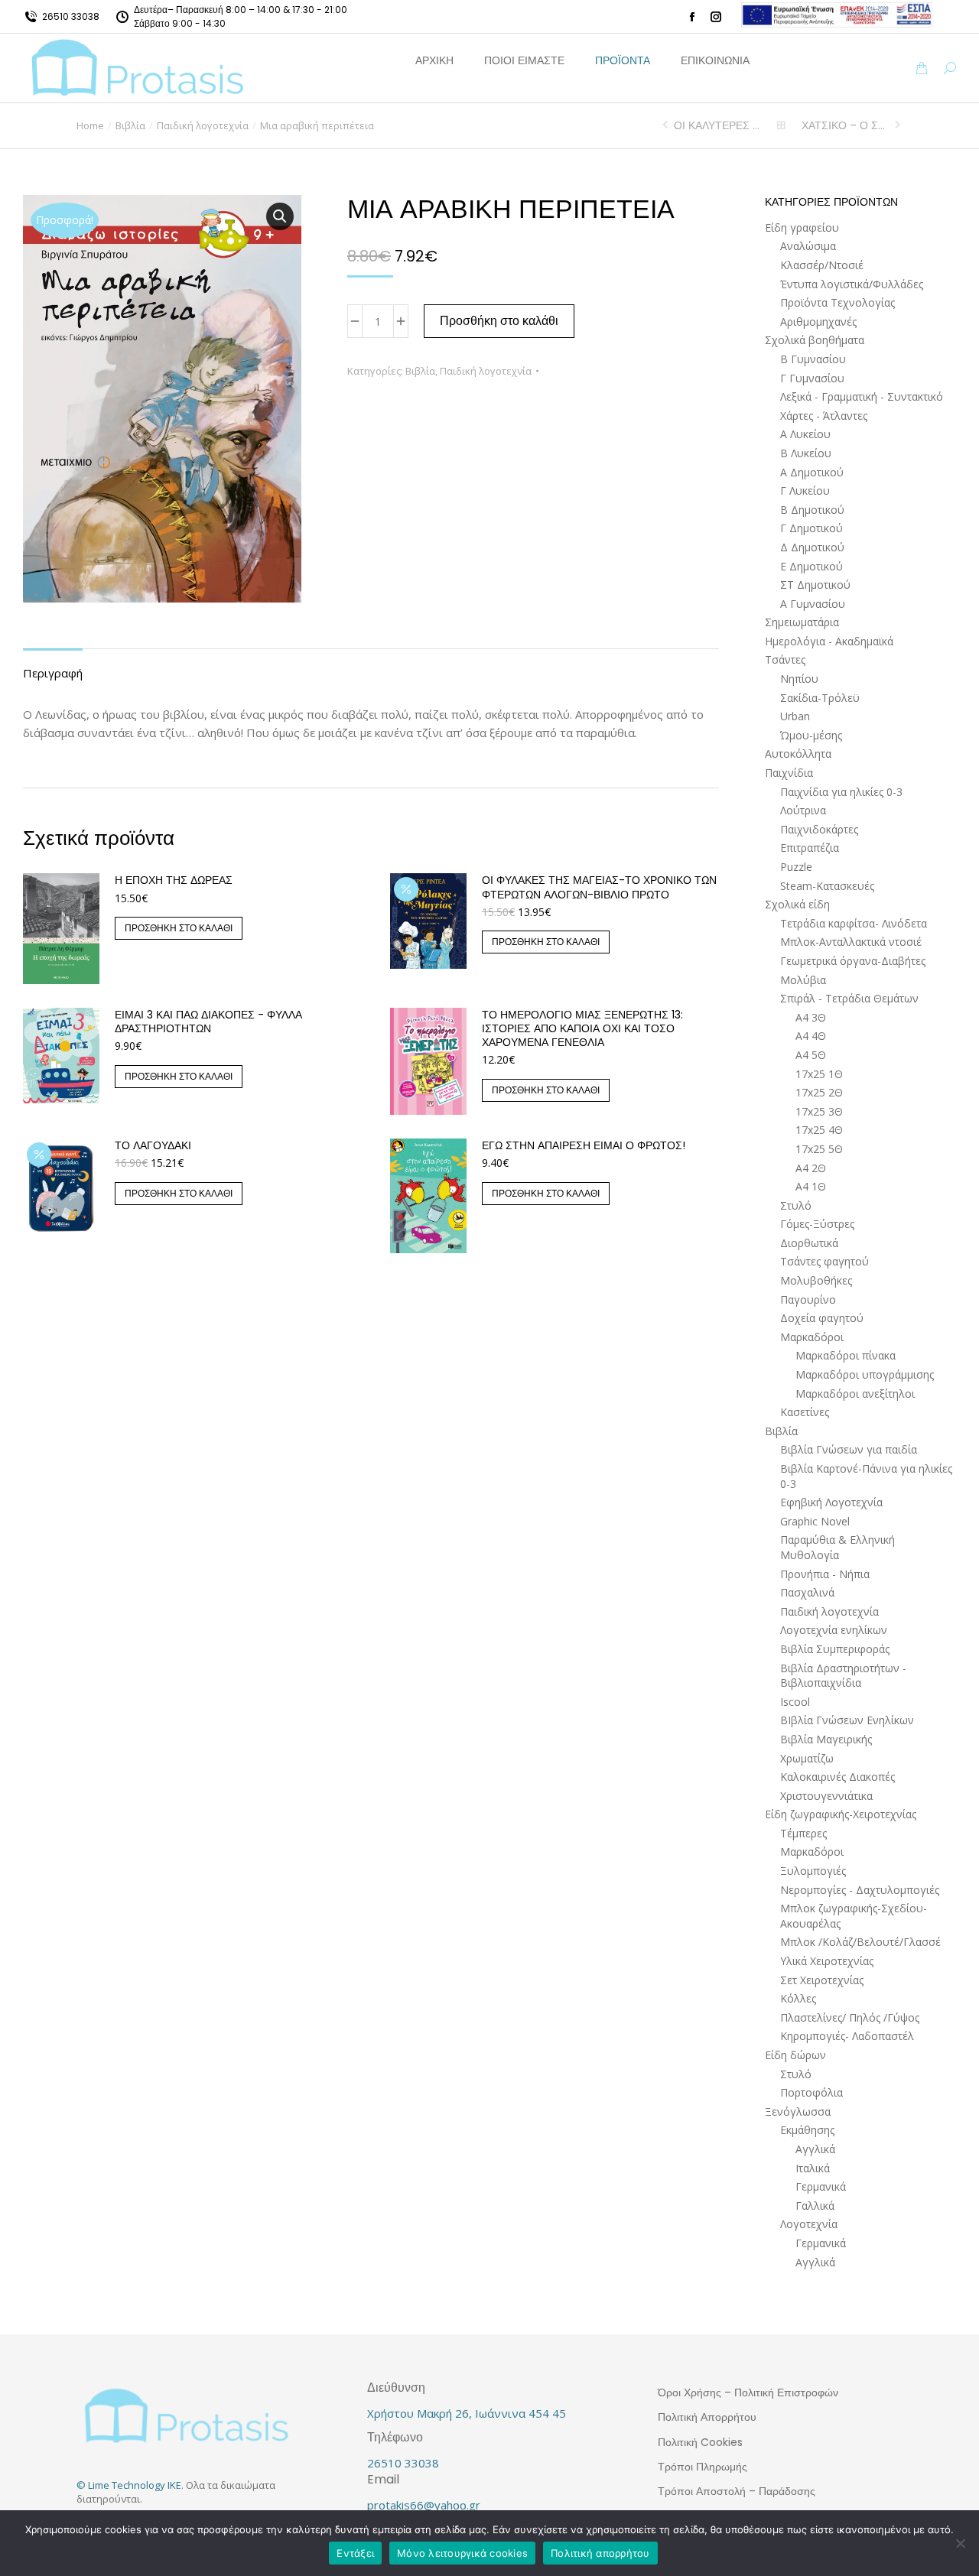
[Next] (896, 125)
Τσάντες (785, 659)
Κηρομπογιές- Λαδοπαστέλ (847, 2036)
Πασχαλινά (807, 1592)
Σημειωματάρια (802, 622)
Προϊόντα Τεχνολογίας (838, 302)
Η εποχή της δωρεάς (174, 880)
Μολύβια (803, 980)
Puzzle (796, 867)
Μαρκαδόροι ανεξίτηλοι (855, 1394)
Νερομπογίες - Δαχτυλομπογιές (860, 1890)
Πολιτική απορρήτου (600, 2553)
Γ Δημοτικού (811, 528)
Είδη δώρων (795, 2055)
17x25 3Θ (819, 1111)
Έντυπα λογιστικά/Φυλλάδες (852, 284)
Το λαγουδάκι (153, 1145)
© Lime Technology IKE (129, 2485)
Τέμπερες (803, 1833)
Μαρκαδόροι (812, 1337)
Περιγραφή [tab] (53, 673)
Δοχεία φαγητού (822, 1318)
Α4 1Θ (811, 1186)
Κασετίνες (805, 1412)
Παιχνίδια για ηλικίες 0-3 (841, 792)
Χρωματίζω (807, 1758)
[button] (226, 12)
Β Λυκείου (806, 453)
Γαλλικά (815, 2206)
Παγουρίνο (808, 1299)
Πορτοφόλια (811, 2092)
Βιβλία (420, 371)
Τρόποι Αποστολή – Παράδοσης (737, 2491)
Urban (795, 716)
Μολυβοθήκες (816, 1280)
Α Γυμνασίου (813, 604)
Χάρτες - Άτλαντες (824, 416)
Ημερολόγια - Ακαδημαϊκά (829, 641)
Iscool (795, 1702)
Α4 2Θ (811, 1168)
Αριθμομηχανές (818, 322)
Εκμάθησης (807, 2130)
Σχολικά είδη (797, 904)
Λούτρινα (803, 810)
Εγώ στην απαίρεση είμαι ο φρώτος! (584, 1145)
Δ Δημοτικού (812, 547)
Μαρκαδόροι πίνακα (846, 1355)
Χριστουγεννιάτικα (826, 1796)
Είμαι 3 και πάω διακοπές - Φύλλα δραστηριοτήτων (208, 1022)
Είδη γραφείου (802, 227)
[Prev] (667, 125)
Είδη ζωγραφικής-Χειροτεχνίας (841, 1814)
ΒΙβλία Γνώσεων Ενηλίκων (847, 1720)
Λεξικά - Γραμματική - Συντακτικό (862, 396)
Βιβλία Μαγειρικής (826, 1739)
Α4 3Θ (811, 1017)
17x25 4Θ (819, 1130)
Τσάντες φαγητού (825, 1261)
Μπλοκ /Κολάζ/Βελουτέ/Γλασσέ (860, 1942)
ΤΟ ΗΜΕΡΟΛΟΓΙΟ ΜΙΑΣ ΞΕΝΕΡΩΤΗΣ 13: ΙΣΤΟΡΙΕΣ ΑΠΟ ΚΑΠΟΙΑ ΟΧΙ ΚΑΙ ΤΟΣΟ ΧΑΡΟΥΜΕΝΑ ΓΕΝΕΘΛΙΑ (582, 1029)
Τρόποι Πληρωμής (703, 2467)
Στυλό (796, 1205)
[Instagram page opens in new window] (716, 17)
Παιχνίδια (789, 773)
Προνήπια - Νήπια (825, 1574)
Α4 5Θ (811, 1055)
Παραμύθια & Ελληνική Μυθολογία (838, 1547)
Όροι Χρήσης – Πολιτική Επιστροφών (748, 2392)
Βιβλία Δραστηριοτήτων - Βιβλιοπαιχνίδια (843, 1676)
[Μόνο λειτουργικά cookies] (960, 2543)
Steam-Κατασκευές (827, 886)
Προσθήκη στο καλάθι (499, 321)
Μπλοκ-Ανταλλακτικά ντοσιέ (851, 942)
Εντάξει (355, 2553)
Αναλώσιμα (808, 246)
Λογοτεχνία (809, 2224)
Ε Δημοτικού (811, 566)
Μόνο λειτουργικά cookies (462, 2553)
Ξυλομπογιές (813, 1871)
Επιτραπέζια (810, 848)
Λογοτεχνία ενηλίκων (834, 1630)
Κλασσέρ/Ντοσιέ (822, 265)
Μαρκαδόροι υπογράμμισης (865, 1374)
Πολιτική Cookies (700, 2442)
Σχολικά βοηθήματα (815, 340)
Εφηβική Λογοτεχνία (831, 1502)
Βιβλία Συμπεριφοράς (835, 1649)
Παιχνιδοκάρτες (819, 829)
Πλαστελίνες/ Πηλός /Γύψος (850, 2017)
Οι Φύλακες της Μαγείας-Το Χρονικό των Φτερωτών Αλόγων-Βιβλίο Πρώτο (599, 887)
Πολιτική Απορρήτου (707, 2417)
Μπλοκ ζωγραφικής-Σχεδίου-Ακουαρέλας (854, 1916)
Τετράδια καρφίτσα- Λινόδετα (854, 923)
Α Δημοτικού (812, 472)
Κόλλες (798, 1998)
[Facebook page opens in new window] (692, 17)
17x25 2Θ (819, 1092)
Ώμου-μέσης (811, 735)
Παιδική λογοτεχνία (486, 371)
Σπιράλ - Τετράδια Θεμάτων (849, 998)
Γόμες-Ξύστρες (817, 1224)
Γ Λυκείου (805, 491)
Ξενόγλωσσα (798, 2111)
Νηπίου (799, 679)
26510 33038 (71, 16)
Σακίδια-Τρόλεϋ (820, 698)
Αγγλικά (815, 2149)
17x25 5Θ (819, 1149)
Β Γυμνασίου (813, 359)
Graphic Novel (815, 1521)
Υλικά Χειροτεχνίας (827, 1961)
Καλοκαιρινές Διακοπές (838, 1777)
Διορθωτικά (809, 1243)
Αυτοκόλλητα (798, 754)
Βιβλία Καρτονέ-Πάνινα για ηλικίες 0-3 (866, 1476)
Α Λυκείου (805, 434)
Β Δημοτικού (812, 510)
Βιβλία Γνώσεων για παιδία (849, 1449)
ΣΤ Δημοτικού (815, 585)
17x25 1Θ (819, 1074)
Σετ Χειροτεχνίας (822, 1980)
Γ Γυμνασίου (812, 378)
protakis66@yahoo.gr (424, 2505)
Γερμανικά (821, 2186)
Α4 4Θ (811, 1036)
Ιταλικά (813, 2168)
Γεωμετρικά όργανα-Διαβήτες (853, 961)
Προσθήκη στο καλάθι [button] (179, 928)
